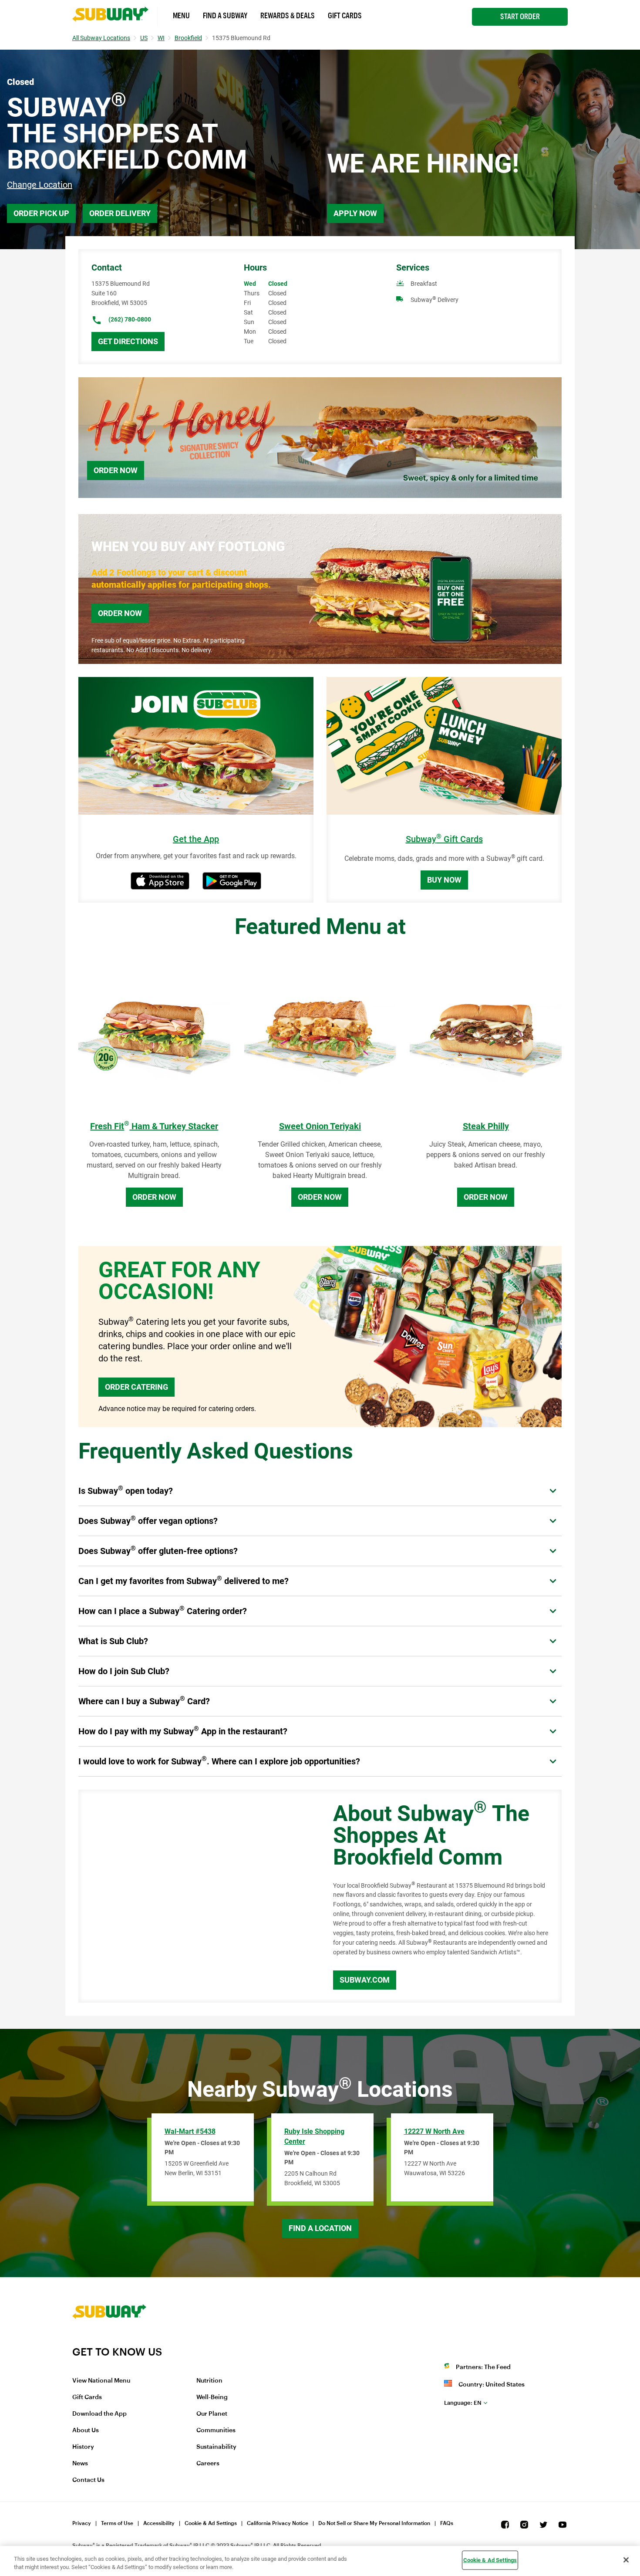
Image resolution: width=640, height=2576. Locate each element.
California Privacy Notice (278, 2523)
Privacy (82, 2523)
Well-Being (212, 2397)
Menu (181, 16)
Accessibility (159, 2523)
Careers (208, 2464)
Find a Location (320, 2228)
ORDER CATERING (136, 1387)
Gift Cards (345, 16)
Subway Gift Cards (444, 839)
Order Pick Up (41, 213)
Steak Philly (486, 1126)
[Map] (196, 1896)
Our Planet (212, 2414)
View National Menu (101, 2381)
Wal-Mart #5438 (190, 2131)
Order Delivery (120, 213)
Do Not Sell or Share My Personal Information (374, 2523)
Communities (216, 2430)
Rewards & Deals (288, 16)
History (83, 2447)
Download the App (99, 2414)
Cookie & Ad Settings (211, 2523)
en (463, 2403)
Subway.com (365, 1980)
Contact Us (88, 2480)
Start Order (520, 17)
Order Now (116, 470)
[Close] (626, 2560)
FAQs (447, 2523)
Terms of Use (117, 2523)
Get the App (196, 839)
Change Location (40, 185)
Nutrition (209, 2381)
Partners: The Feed (483, 2367)
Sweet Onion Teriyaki (320, 1126)
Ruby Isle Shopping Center (314, 2136)
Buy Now (444, 880)
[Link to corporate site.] (109, 2340)
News (80, 2464)
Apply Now (355, 213)
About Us (86, 2430)
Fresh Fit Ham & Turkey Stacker (154, 1126)
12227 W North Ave (434, 2131)
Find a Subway (225, 16)
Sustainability (216, 2447)
